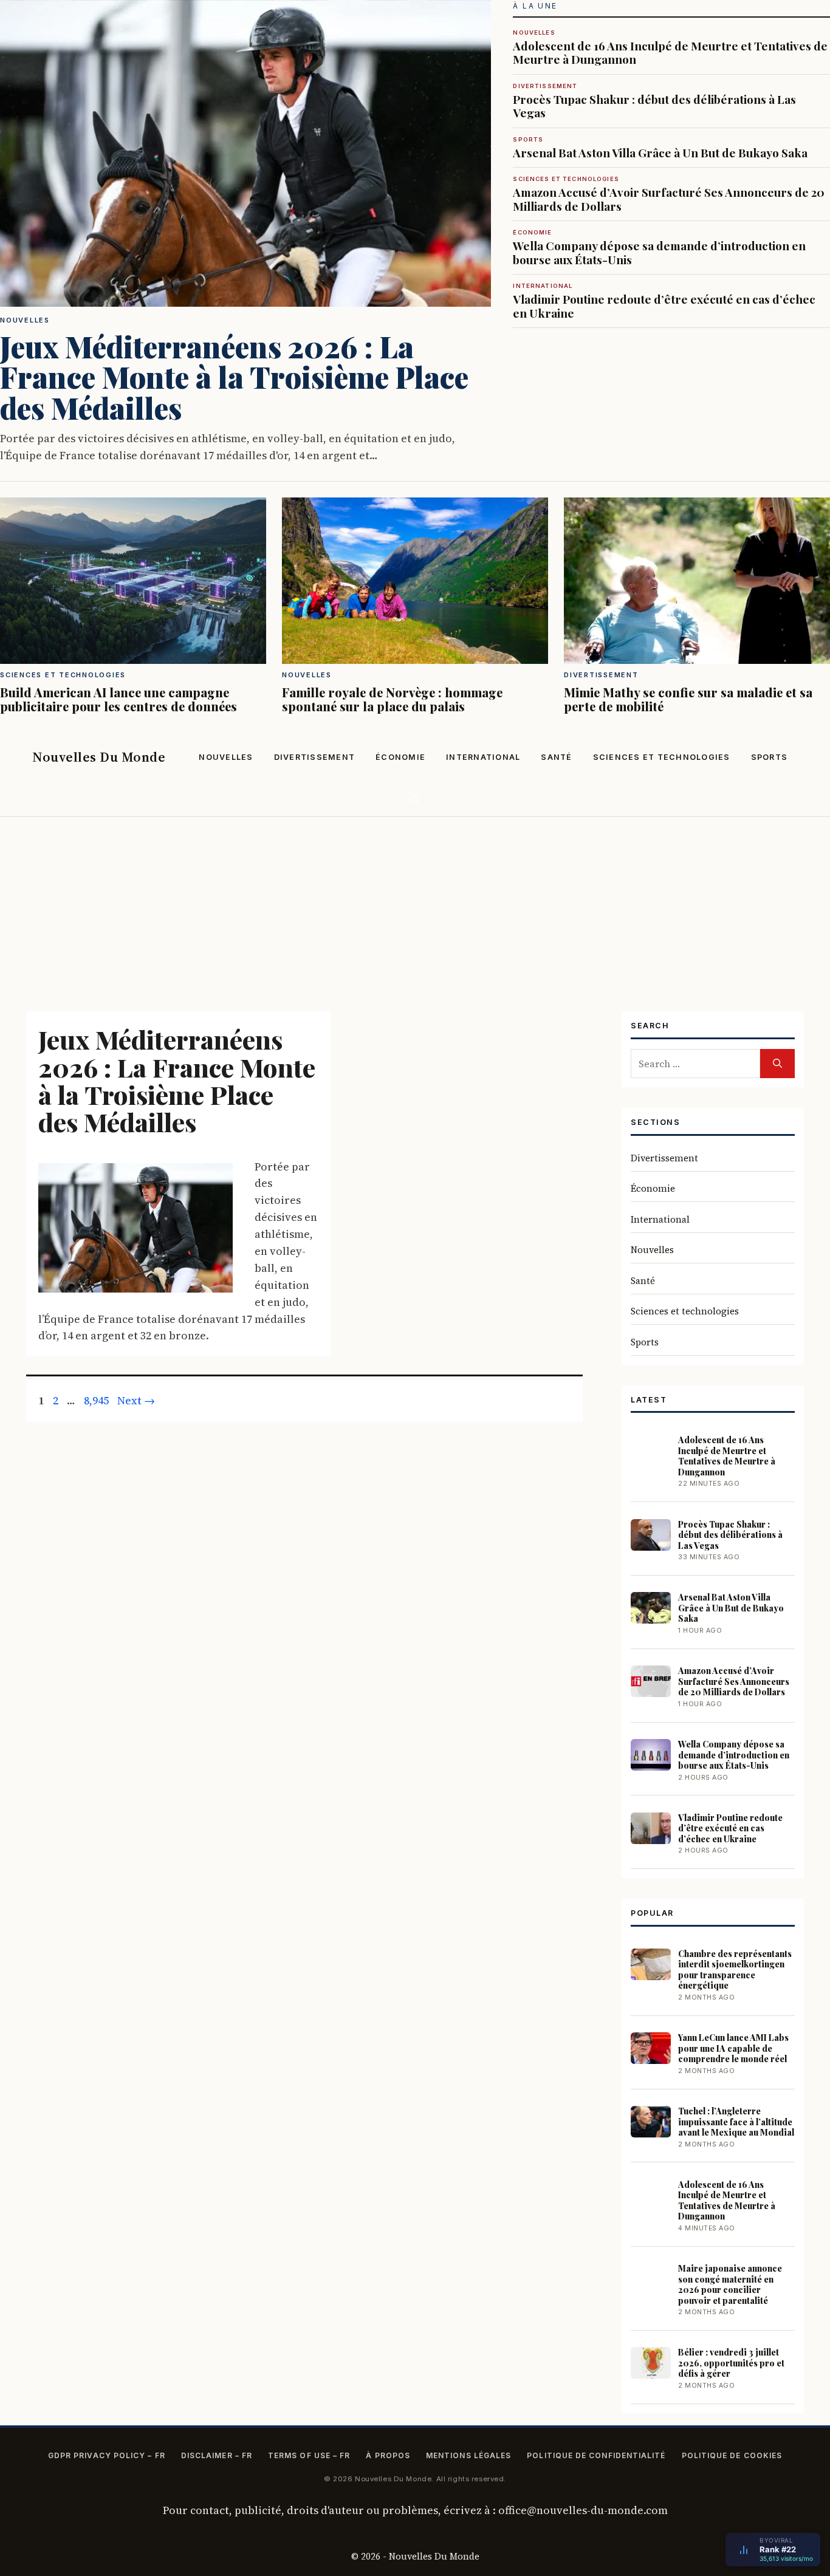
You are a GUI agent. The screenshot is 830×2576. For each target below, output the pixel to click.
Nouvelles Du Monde (99, 757)
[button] (415, 800)
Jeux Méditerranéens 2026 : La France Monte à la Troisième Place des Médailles (177, 1081)
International (483, 757)
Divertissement (315, 757)
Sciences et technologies (662, 757)
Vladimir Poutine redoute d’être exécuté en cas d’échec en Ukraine (664, 301)
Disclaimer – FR (217, 2455)
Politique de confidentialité (596, 2455)
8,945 (96, 1400)
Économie (400, 757)
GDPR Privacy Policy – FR (107, 2455)
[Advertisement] (415, 908)
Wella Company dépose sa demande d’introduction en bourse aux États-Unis (659, 248)
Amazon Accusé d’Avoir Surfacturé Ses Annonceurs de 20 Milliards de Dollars (669, 194)
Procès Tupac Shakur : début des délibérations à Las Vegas (654, 101)
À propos (388, 2455)
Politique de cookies (732, 2455)
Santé (556, 757)
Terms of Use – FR (309, 2455)
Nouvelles (226, 757)
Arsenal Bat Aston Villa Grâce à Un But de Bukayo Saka (660, 148)
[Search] (777, 1064)
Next (136, 1400)
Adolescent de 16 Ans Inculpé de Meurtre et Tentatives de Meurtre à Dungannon (670, 48)
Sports (770, 757)
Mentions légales (468, 2455)
